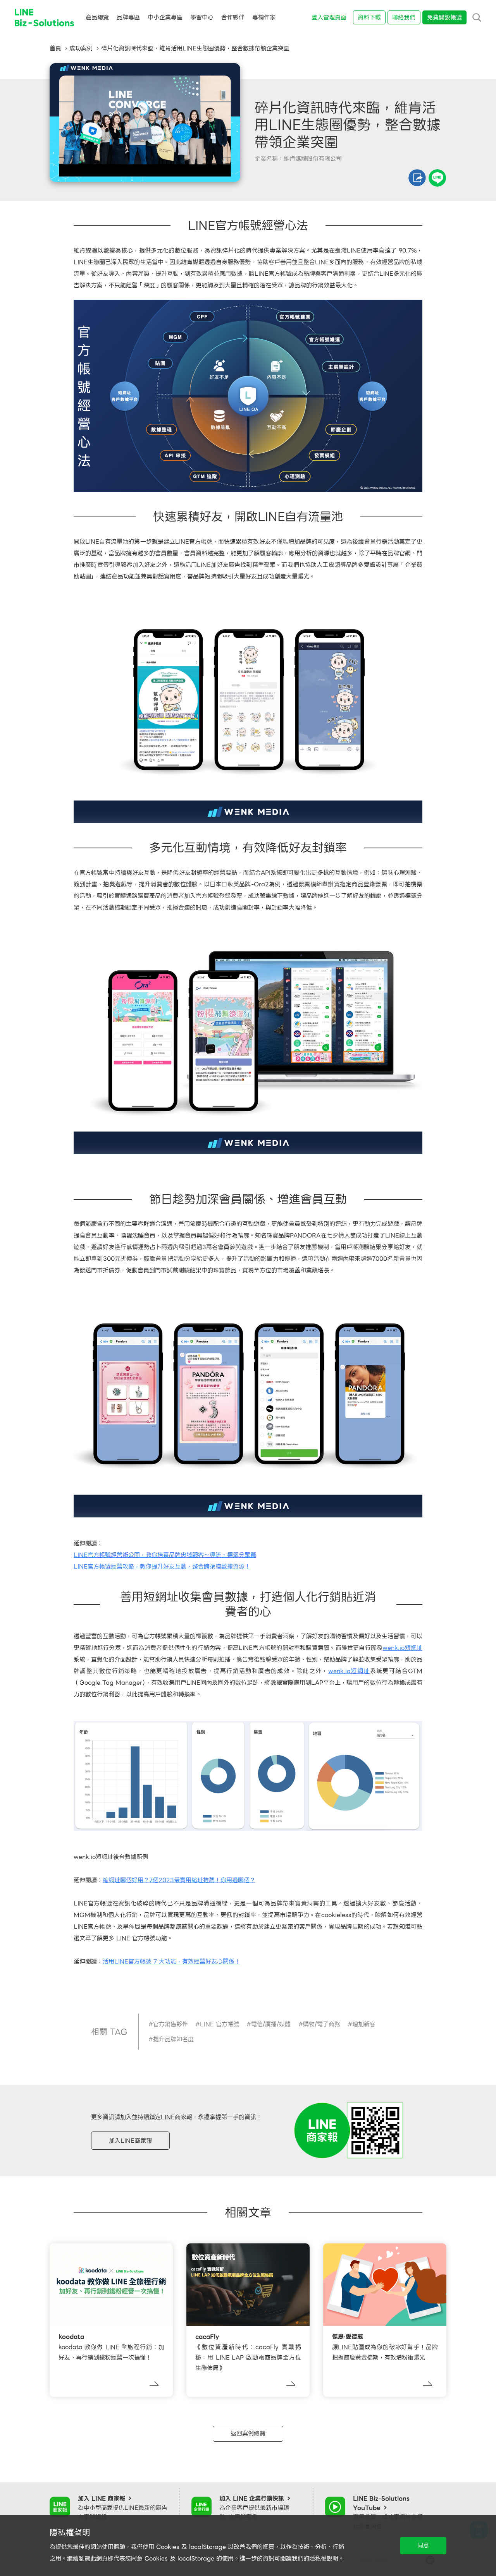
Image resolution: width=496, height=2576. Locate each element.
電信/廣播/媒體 (271, 2024)
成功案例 (81, 48)
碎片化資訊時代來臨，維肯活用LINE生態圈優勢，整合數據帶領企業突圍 (195, 48)
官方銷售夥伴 (170, 2024)
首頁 (55, 48)
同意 (423, 2545)
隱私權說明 (324, 2559)
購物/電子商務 (322, 2024)
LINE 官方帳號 (220, 2024)
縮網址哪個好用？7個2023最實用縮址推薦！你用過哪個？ (179, 1880)
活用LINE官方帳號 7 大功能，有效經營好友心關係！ (171, 1962)
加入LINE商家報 (130, 2141)
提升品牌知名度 (173, 2039)
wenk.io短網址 (402, 1648)
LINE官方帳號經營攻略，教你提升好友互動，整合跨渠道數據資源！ (162, 1567)
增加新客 (364, 2024)
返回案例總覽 (248, 2434)
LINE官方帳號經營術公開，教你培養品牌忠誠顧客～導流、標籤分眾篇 (165, 1555)
